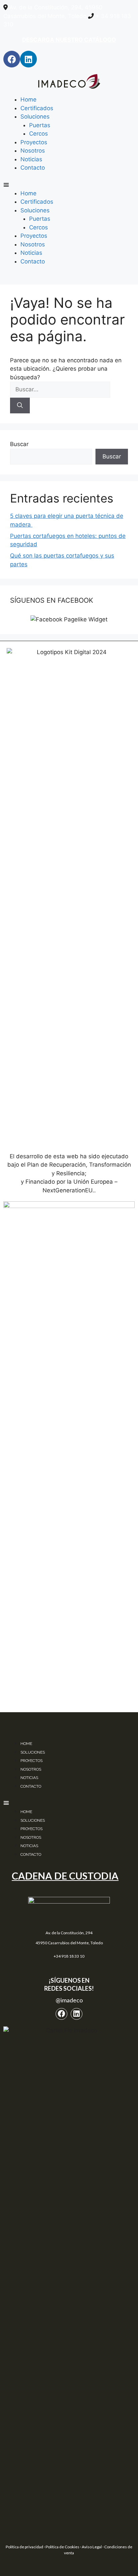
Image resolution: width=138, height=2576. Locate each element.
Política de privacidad (24, 2547)
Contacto (33, 168)
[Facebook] (12, 59)
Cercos (39, 134)
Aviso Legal (92, 2547)
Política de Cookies (62, 2547)
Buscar (19, 444)
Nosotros (33, 151)
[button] (69, 185)
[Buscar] (20, 406)
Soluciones (35, 117)
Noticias (31, 159)
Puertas (40, 125)
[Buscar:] (60, 389)
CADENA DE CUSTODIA (65, 1876)
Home (28, 100)
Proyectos (34, 142)
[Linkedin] (28, 59)
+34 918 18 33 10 (69, 1956)
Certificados (37, 108)
